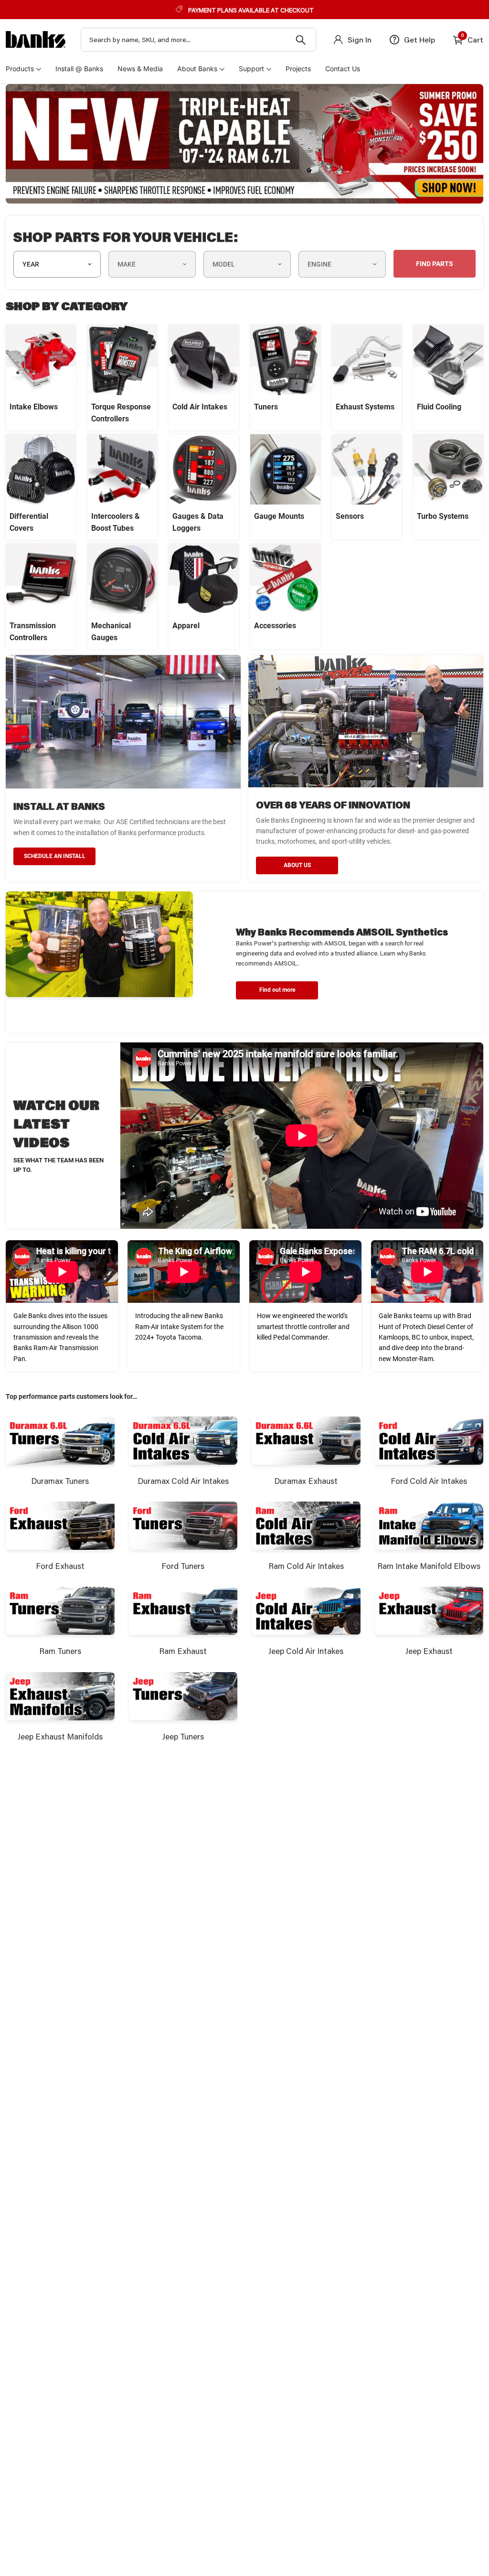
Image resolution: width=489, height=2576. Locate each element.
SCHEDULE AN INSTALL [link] (55, 856)
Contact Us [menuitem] (343, 69)
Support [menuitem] (251, 69)
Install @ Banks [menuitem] (79, 69)
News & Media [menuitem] (140, 69)
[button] (277, 990)
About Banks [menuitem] (197, 69)
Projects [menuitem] (298, 69)
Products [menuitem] (20, 69)
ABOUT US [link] (297, 865)
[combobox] (198, 40)
